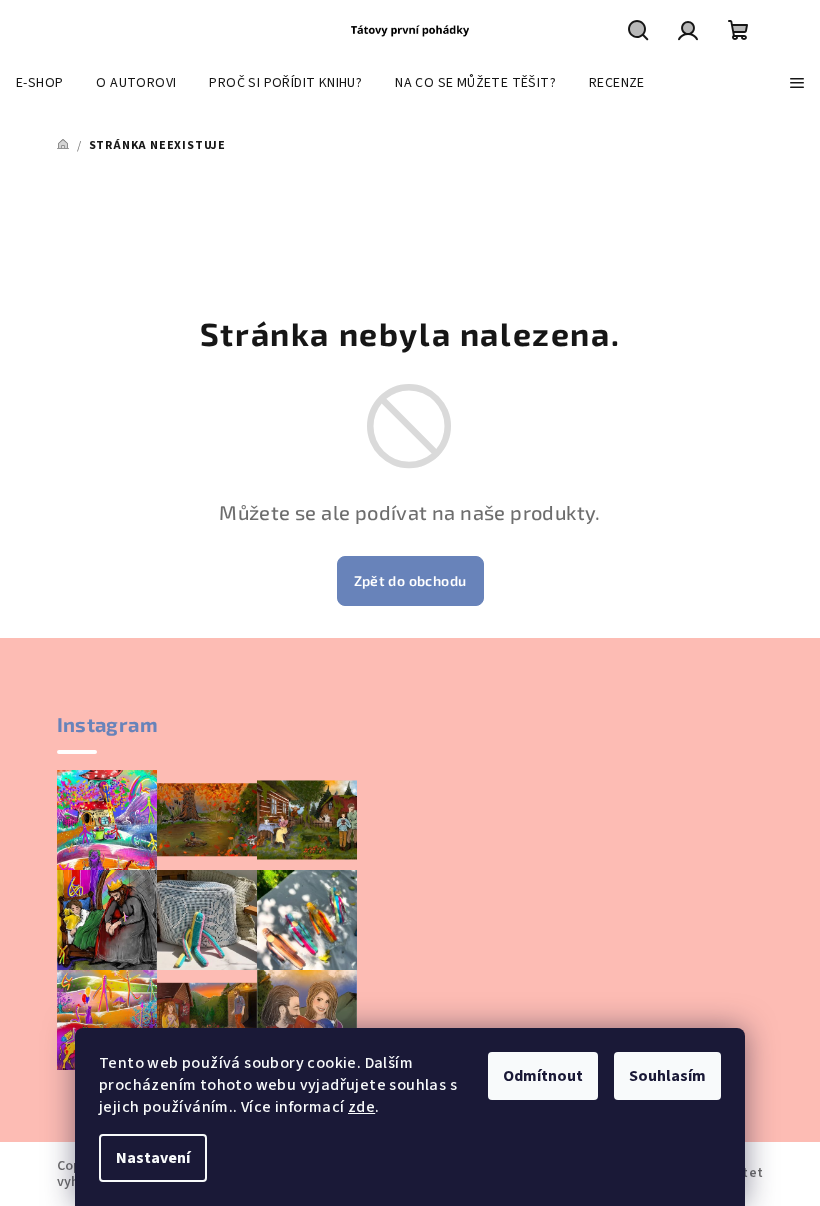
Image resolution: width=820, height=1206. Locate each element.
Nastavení (153, 1158)
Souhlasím (667, 1076)
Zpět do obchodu (410, 580)
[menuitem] (39, 83)
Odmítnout (543, 1076)
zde (361, 1107)
